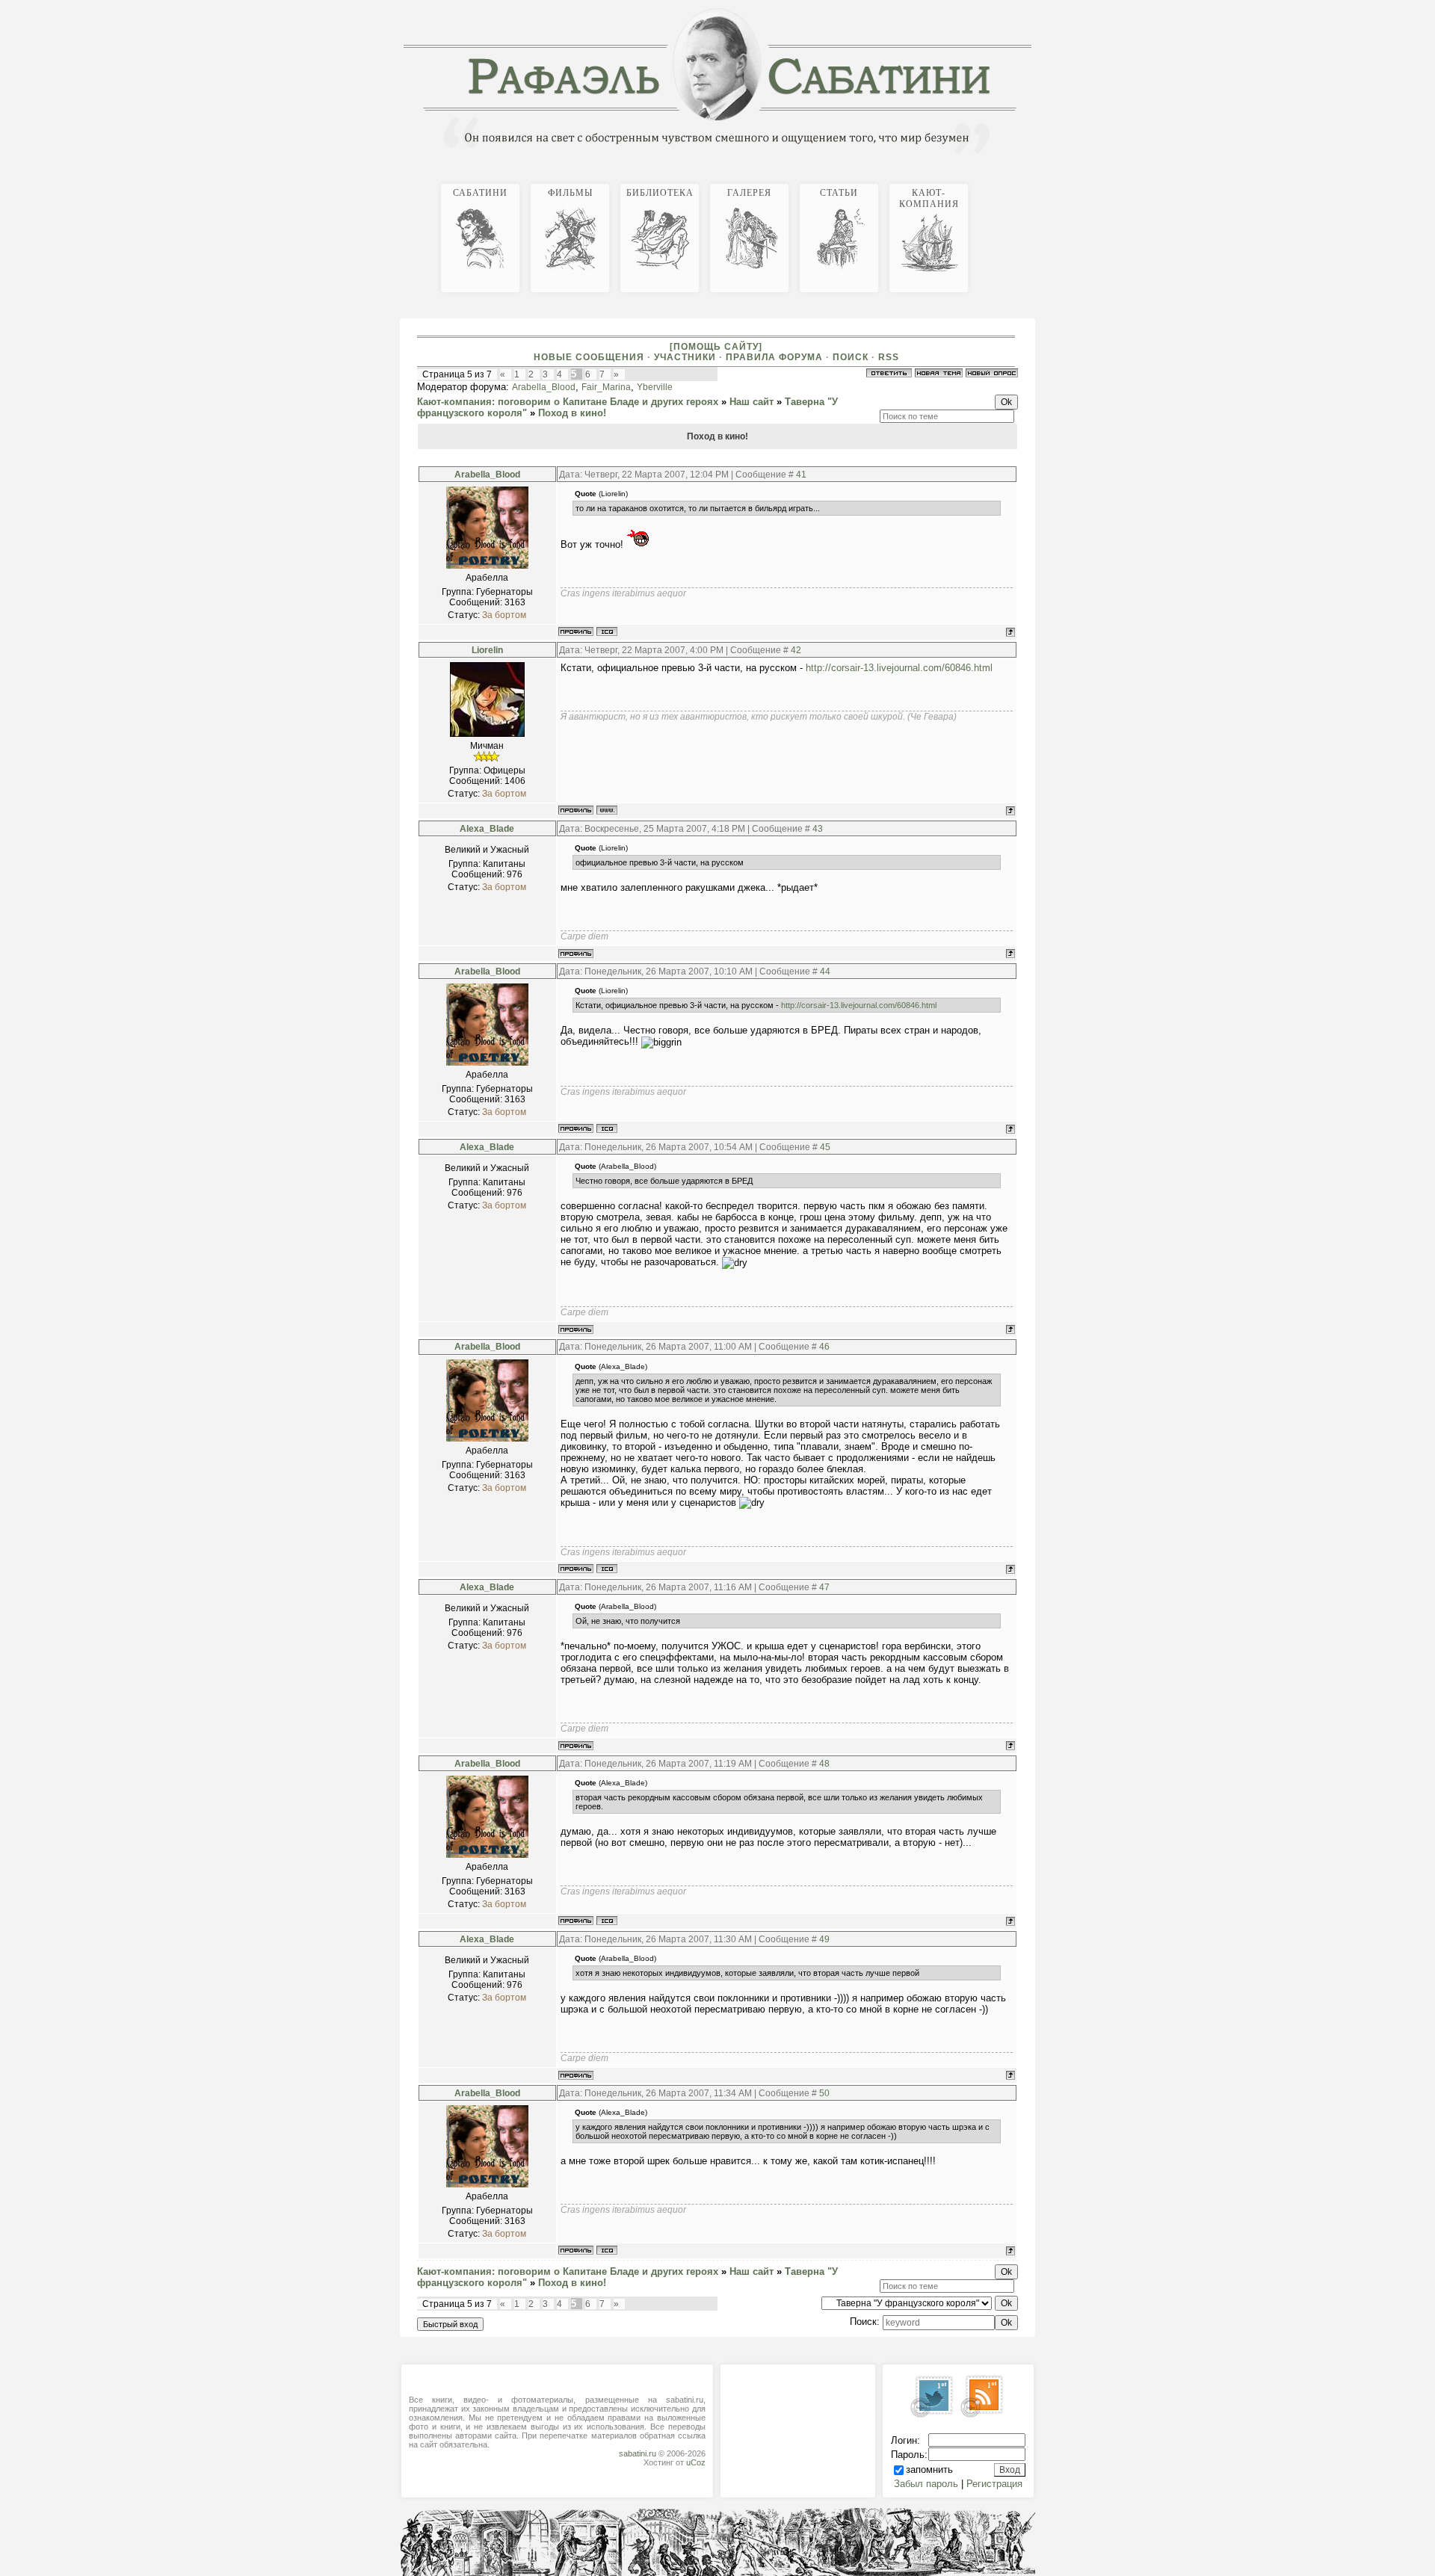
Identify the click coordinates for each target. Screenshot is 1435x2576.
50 (824, 2093)
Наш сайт (752, 402)
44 (825, 972)
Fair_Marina (606, 387)
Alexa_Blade (487, 829)
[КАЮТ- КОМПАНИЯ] (1031, 182)
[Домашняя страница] (607, 810)
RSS (889, 357)
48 (824, 1764)
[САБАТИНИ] (1002, 182)
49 (824, 1939)
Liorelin (487, 650)
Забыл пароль (926, 2484)
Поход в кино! (572, 413)
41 (801, 475)
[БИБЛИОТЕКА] (1013, 182)
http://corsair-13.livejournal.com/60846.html (899, 668)
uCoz (696, 2462)
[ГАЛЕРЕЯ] (1019, 182)
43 (818, 829)
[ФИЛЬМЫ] (1007, 182)
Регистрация (994, 2484)
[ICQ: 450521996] (607, 631)
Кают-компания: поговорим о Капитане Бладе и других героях (568, 402)
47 (824, 1587)
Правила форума (774, 357)
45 (825, 1147)
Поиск (851, 357)
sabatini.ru (638, 2453)
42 (796, 650)
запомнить (929, 2470)
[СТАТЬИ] (1025, 182)
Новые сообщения (589, 357)
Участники (685, 357)
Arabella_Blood (544, 387)
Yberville (655, 387)
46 (824, 1347)
